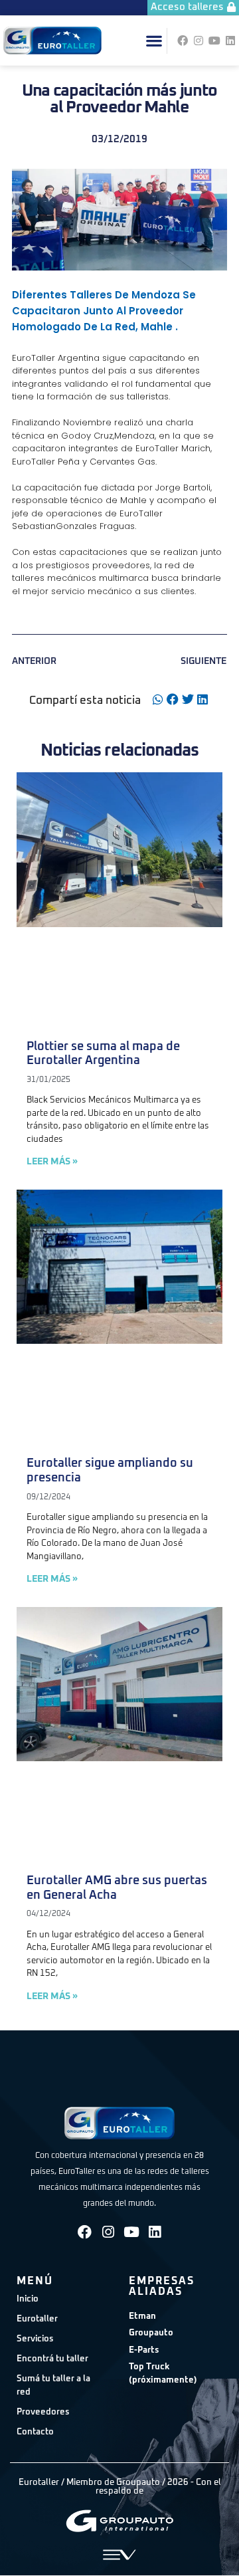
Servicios (35, 2339)
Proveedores (43, 2412)
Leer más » (52, 1162)
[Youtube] (214, 41)
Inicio (28, 2299)
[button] (154, 41)
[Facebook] (183, 41)
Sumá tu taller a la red (53, 2386)
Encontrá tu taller (52, 2359)
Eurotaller (37, 2319)
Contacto (35, 2432)
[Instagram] (199, 41)
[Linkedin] (230, 41)
